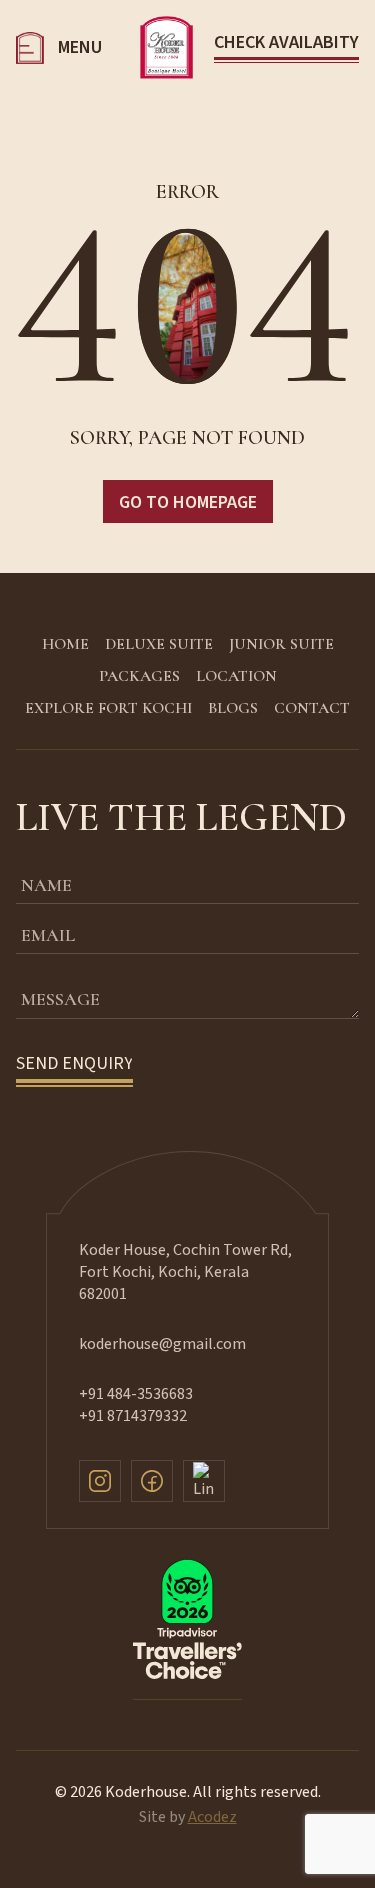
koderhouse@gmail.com (162, 1344)
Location (236, 676)
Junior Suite (281, 644)
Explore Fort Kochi (108, 708)
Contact (312, 708)
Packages (139, 676)
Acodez (212, 1817)
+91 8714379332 (133, 1416)
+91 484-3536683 (136, 1394)
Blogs (233, 708)
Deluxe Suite (159, 644)
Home (65, 644)
